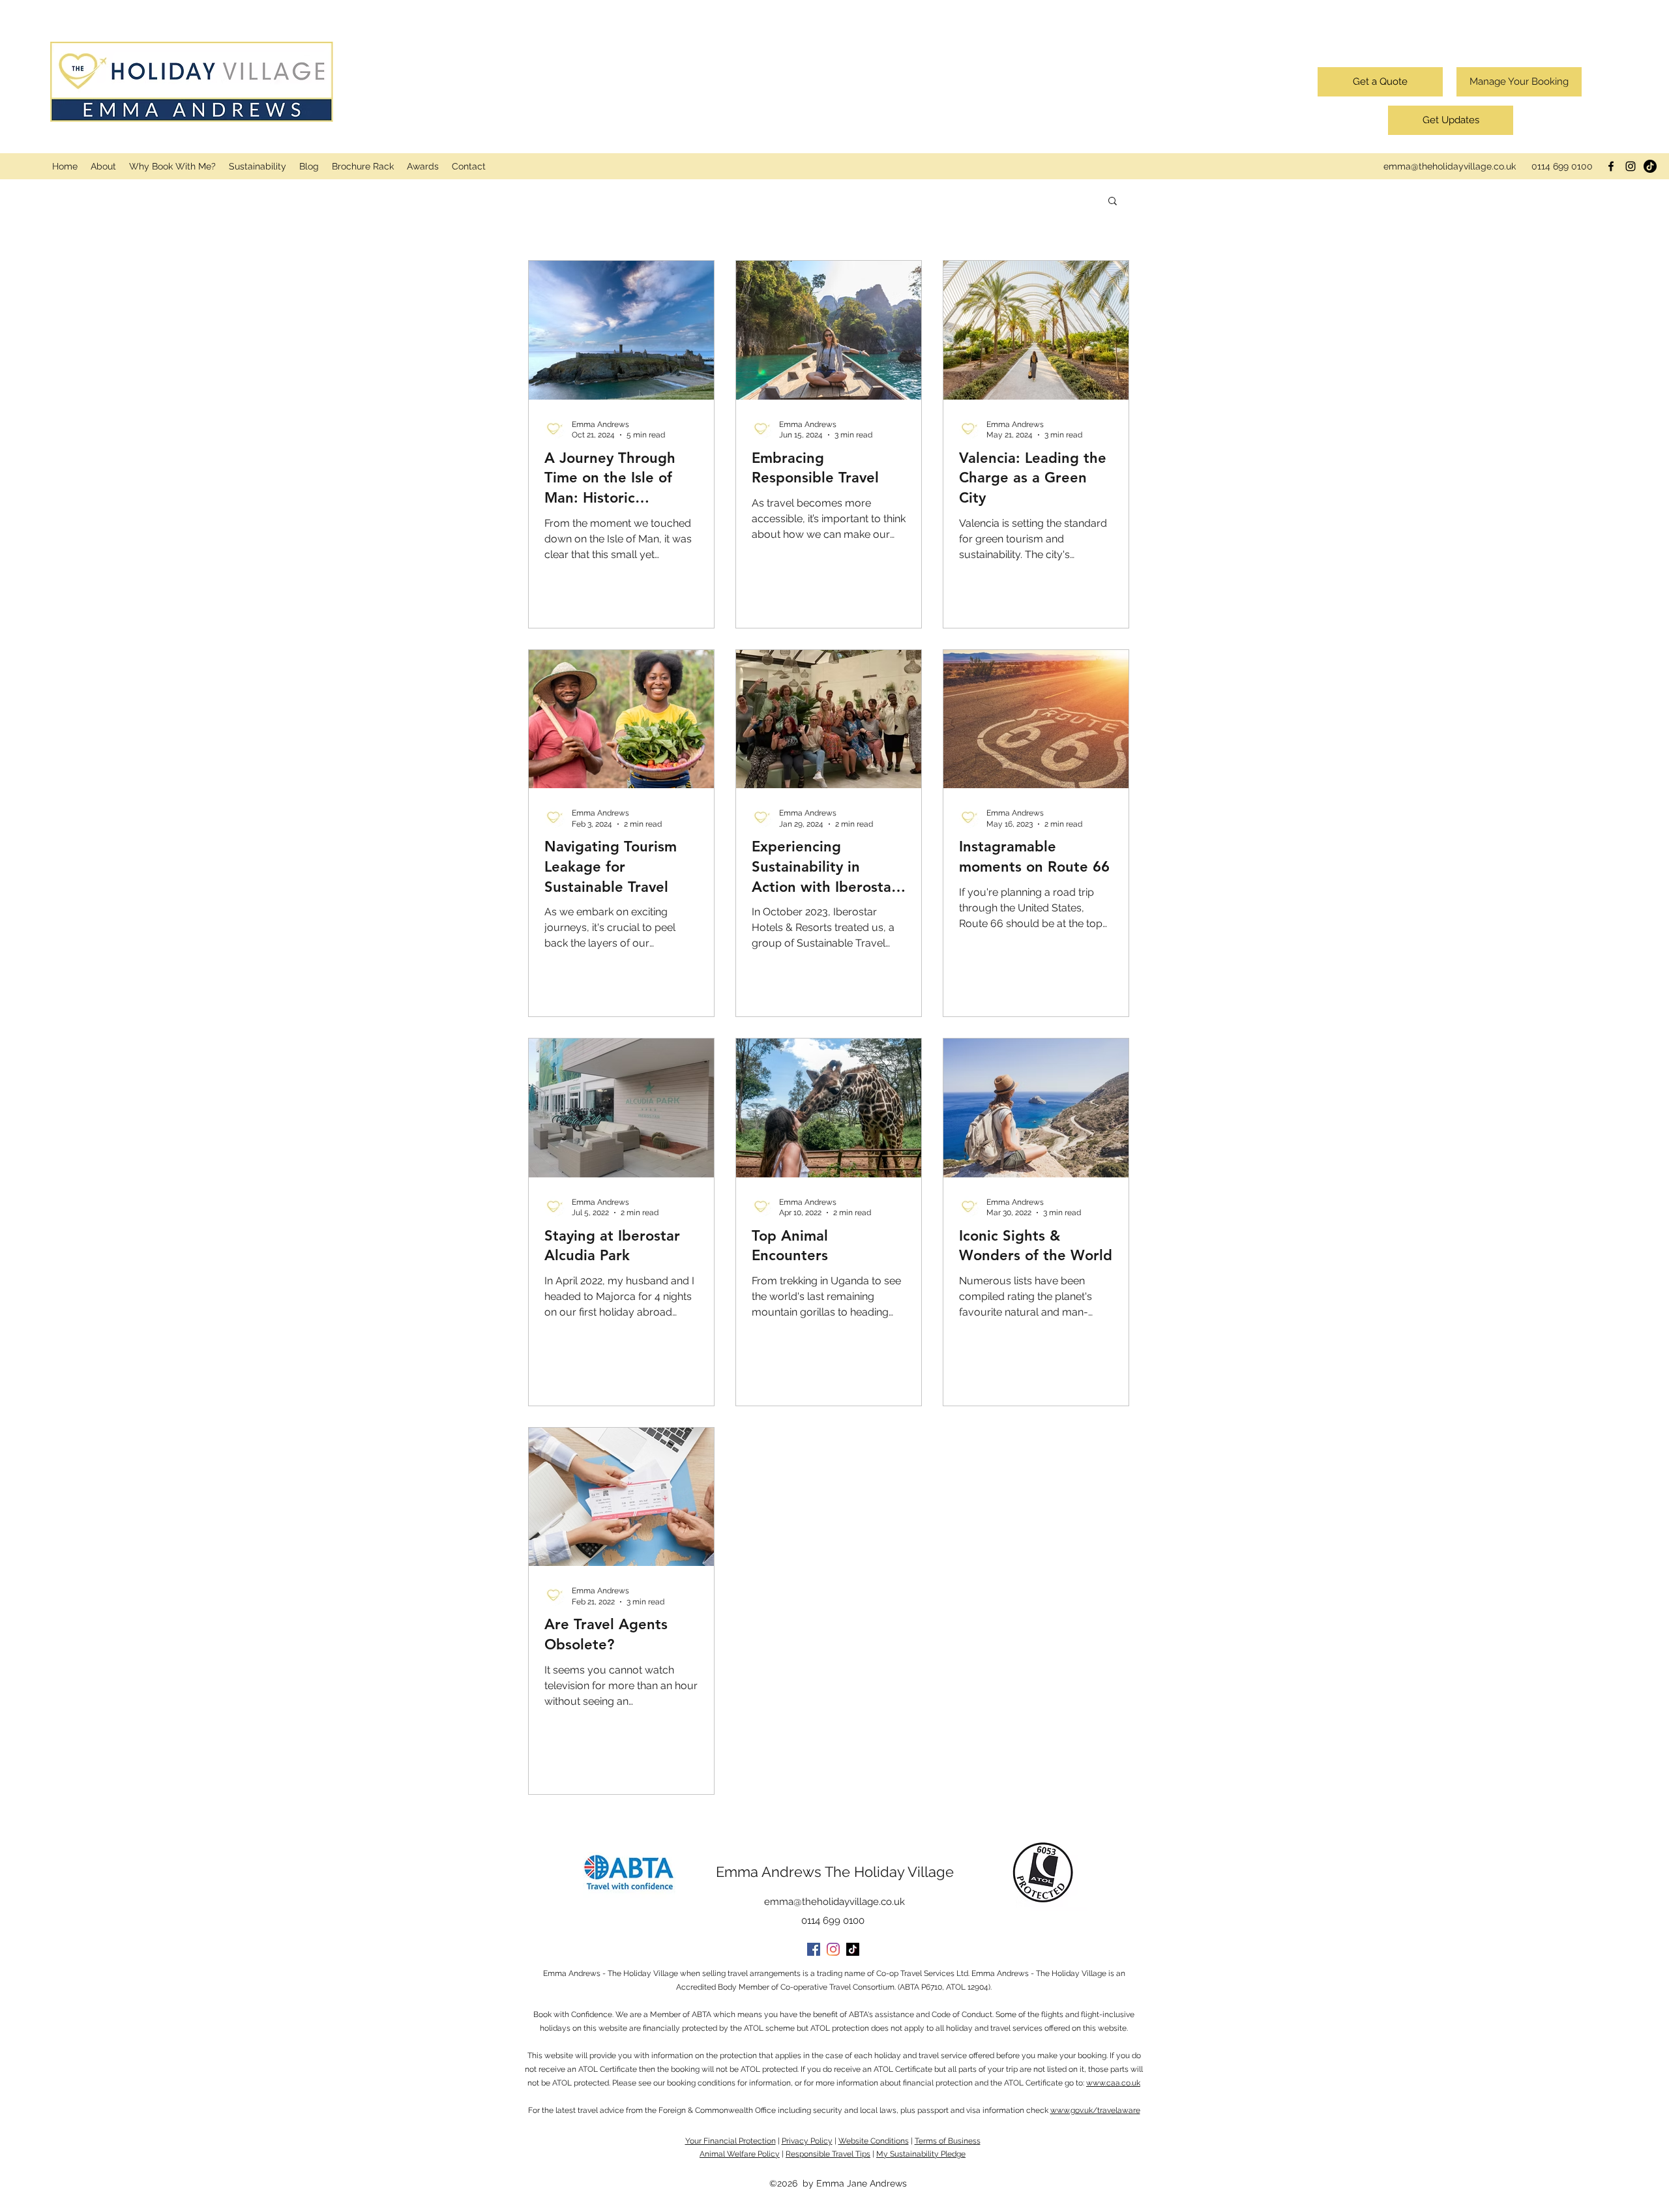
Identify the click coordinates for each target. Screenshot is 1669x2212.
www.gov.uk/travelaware (1095, 2110)
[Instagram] (1631, 166)
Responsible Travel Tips (828, 2154)
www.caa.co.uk (1113, 2083)
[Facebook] (1611, 166)
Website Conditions (874, 2141)
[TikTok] (1650, 166)
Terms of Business (948, 2141)
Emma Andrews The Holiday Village (835, 1872)
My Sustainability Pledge (921, 2154)
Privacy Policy (807, 2141)
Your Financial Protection (731, 2141)
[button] (1113, 202)
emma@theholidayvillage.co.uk (1450, 166)
